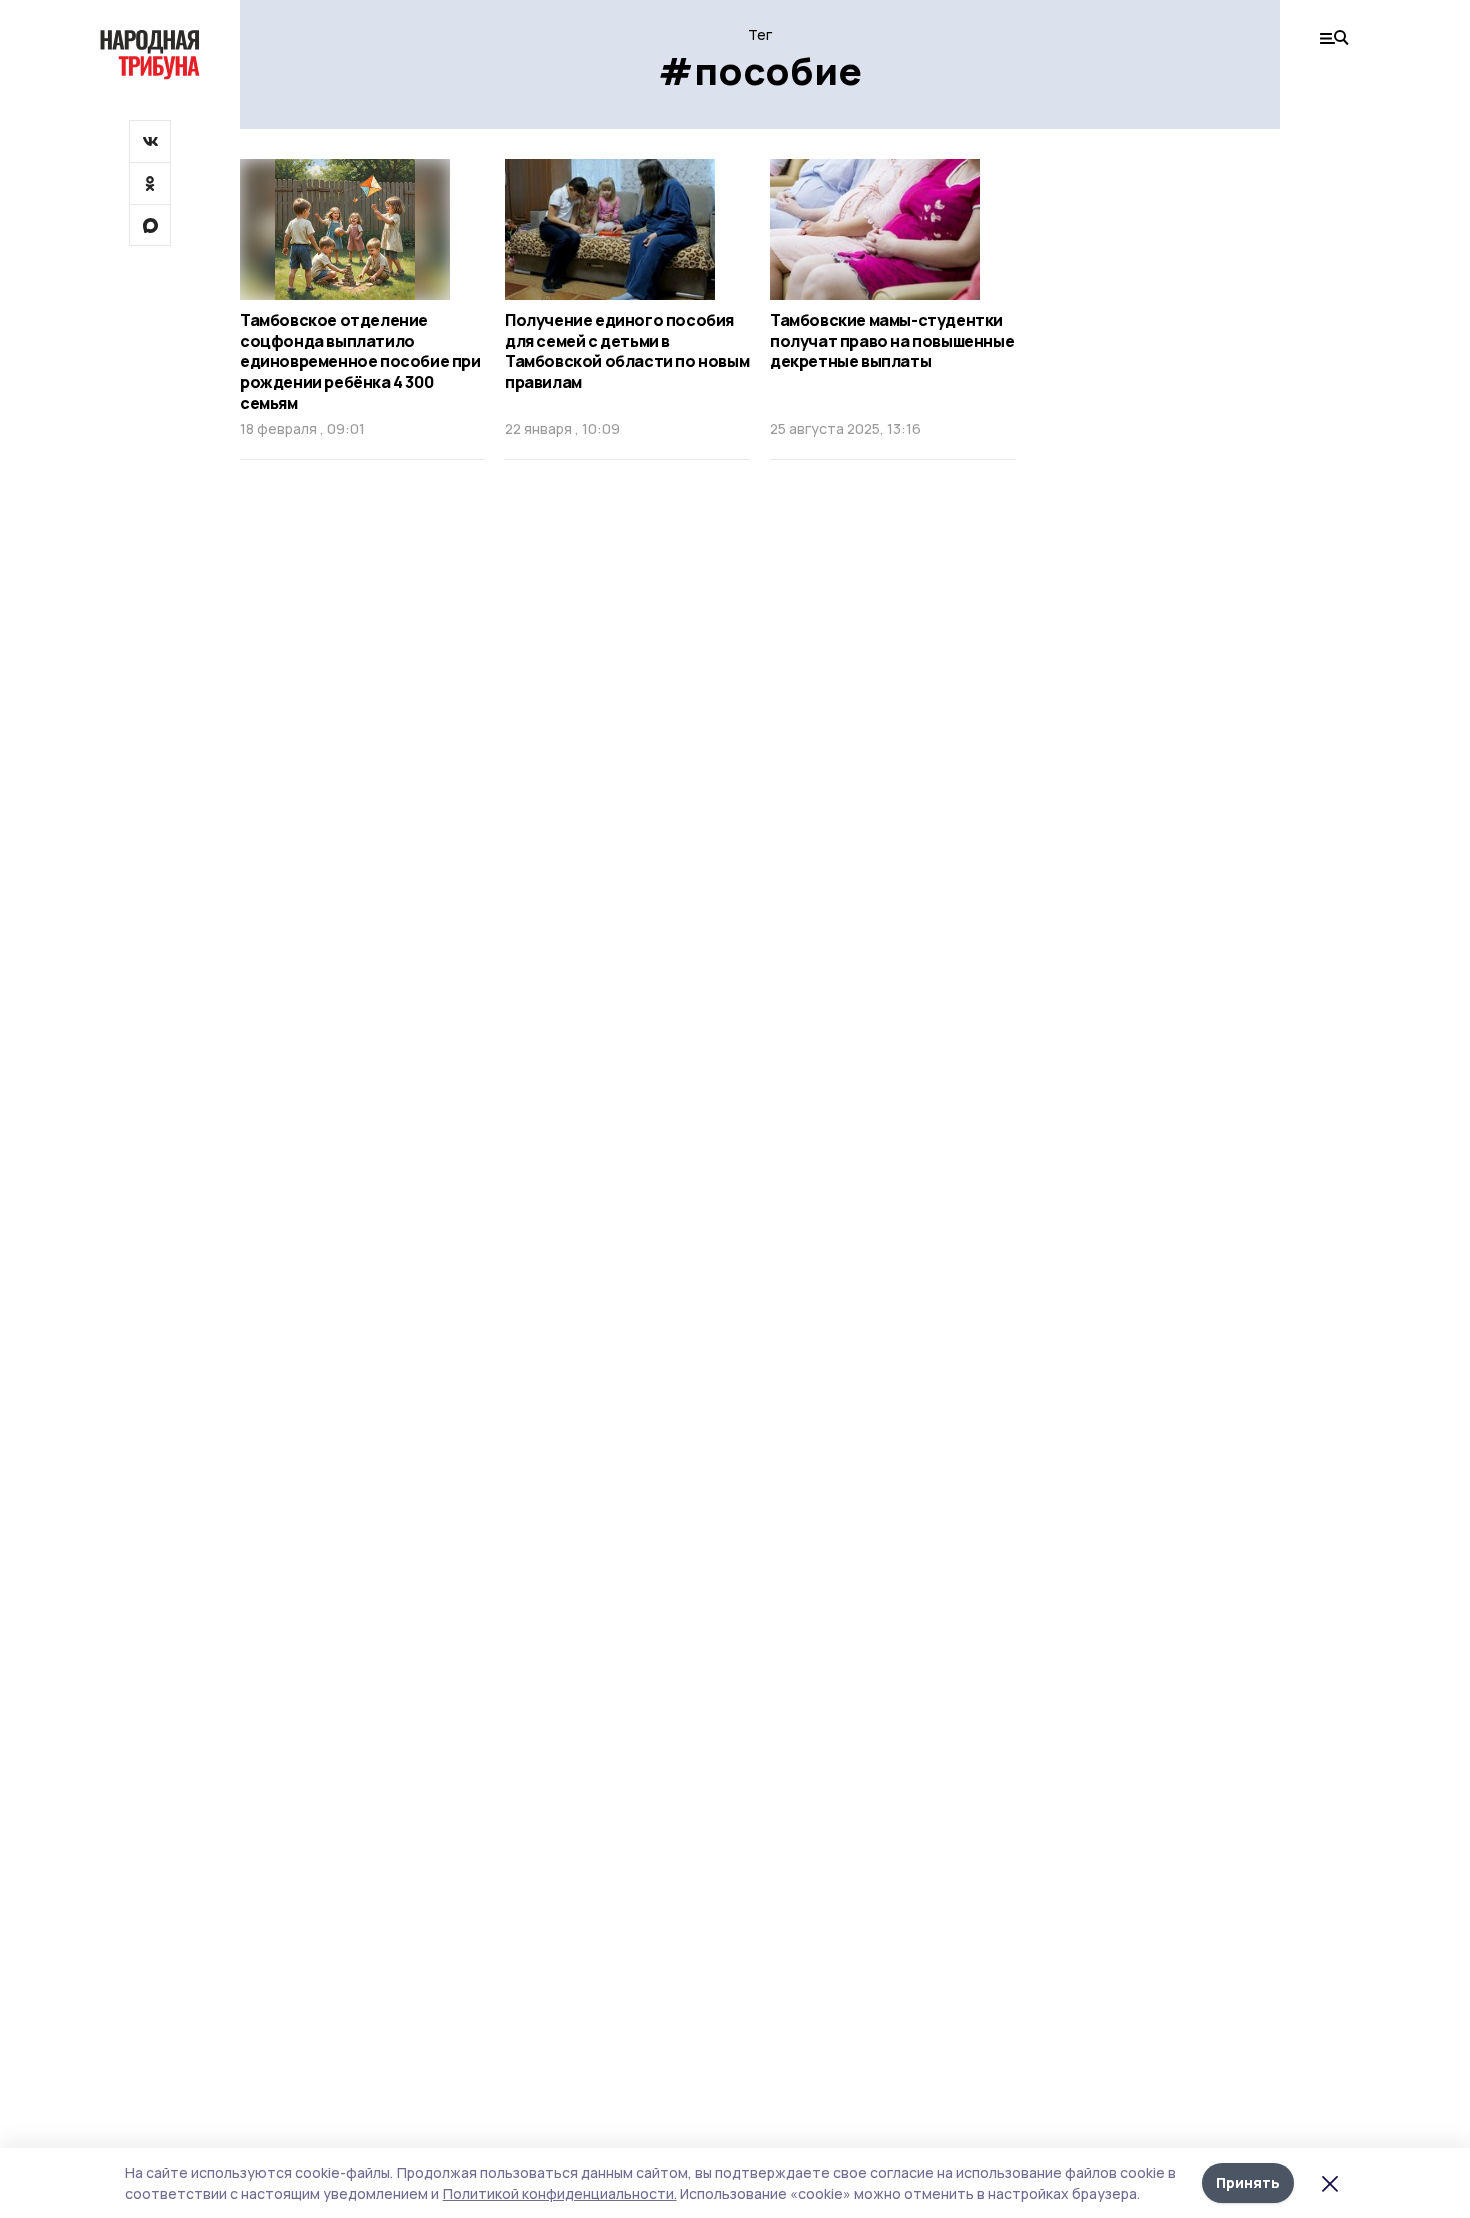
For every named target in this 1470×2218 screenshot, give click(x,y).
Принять (1248, 2182)
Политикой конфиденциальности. (560, 2193)
